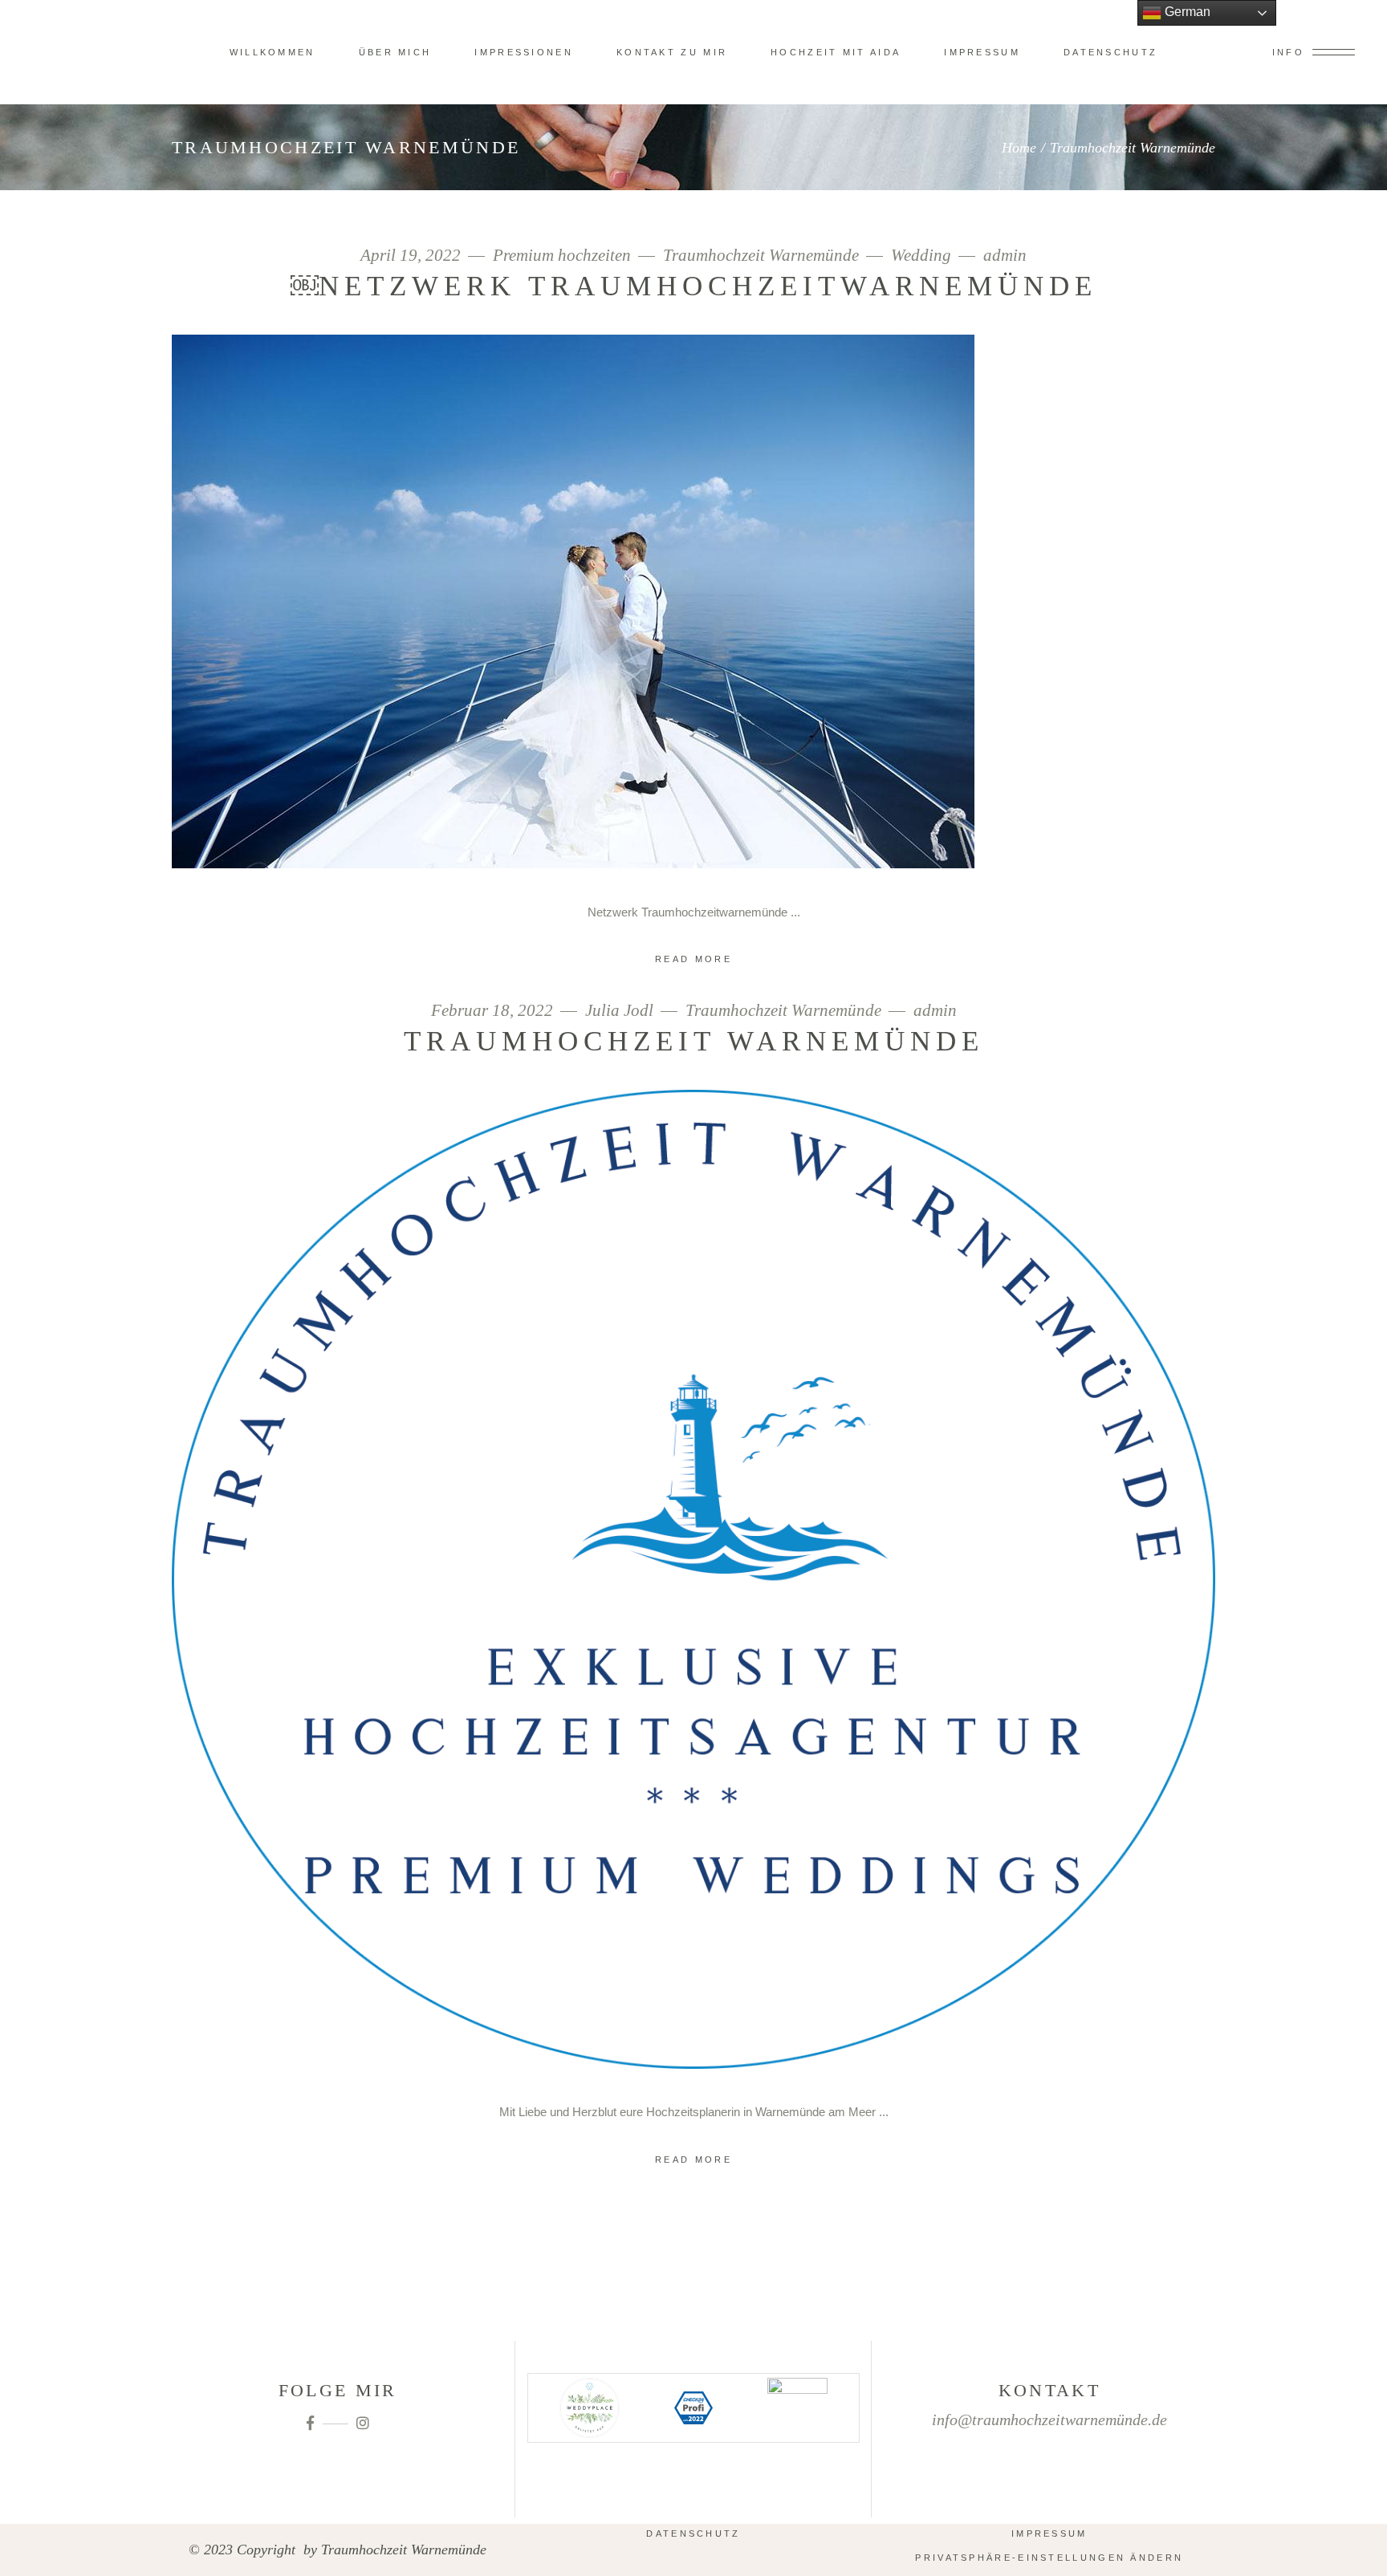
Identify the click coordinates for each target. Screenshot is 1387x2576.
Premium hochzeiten (562, 256)
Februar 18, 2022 (494, 1011)
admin (1005, 256)
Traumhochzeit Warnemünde (761, 256)
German (1186, 12)
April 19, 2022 (413, 256)
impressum (1049, 2533)
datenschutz (693, 2533)
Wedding (921, 256)
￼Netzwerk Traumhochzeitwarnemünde (694, 286)
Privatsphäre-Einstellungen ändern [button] (1049, 2558)
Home (1019, 148)
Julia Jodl (619, 1011)
